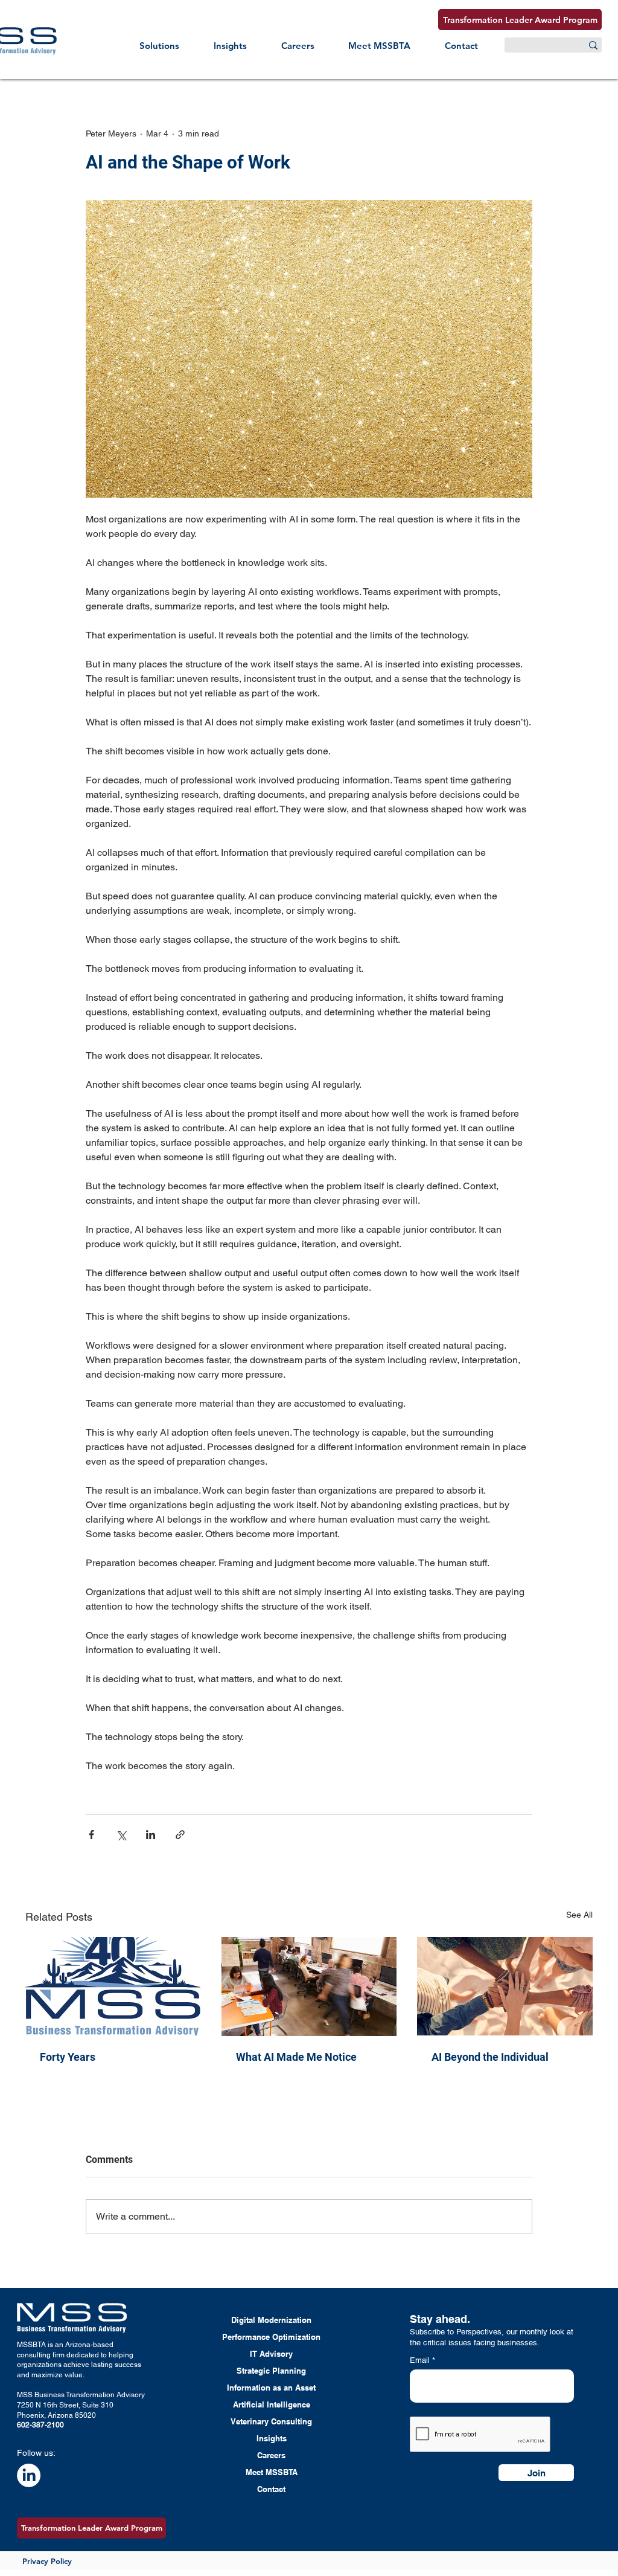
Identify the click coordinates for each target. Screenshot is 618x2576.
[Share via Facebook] (91, 1835)
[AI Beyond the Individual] (505, 1986)
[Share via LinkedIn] (151, 1835)
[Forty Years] (113, 1986)
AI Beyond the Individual (490, 2057)
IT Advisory (271, 2354)
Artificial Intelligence (272, 2404)
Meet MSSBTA (272, 2472)
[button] (160, 46)
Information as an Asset (271, 2388)
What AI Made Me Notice (296, 2057)
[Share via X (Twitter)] (121, 1835)
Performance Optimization (271, 2337)
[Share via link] (180, 1835)
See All (579, 1915)
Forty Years (68, 2057)
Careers (271, 2455)
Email (421, 2360)
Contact (271, 2489)
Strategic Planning (271, 2371)
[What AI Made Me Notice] (309, 1987)
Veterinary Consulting (271, 2421)
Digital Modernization (271, 2320)
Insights (272, 2438)
